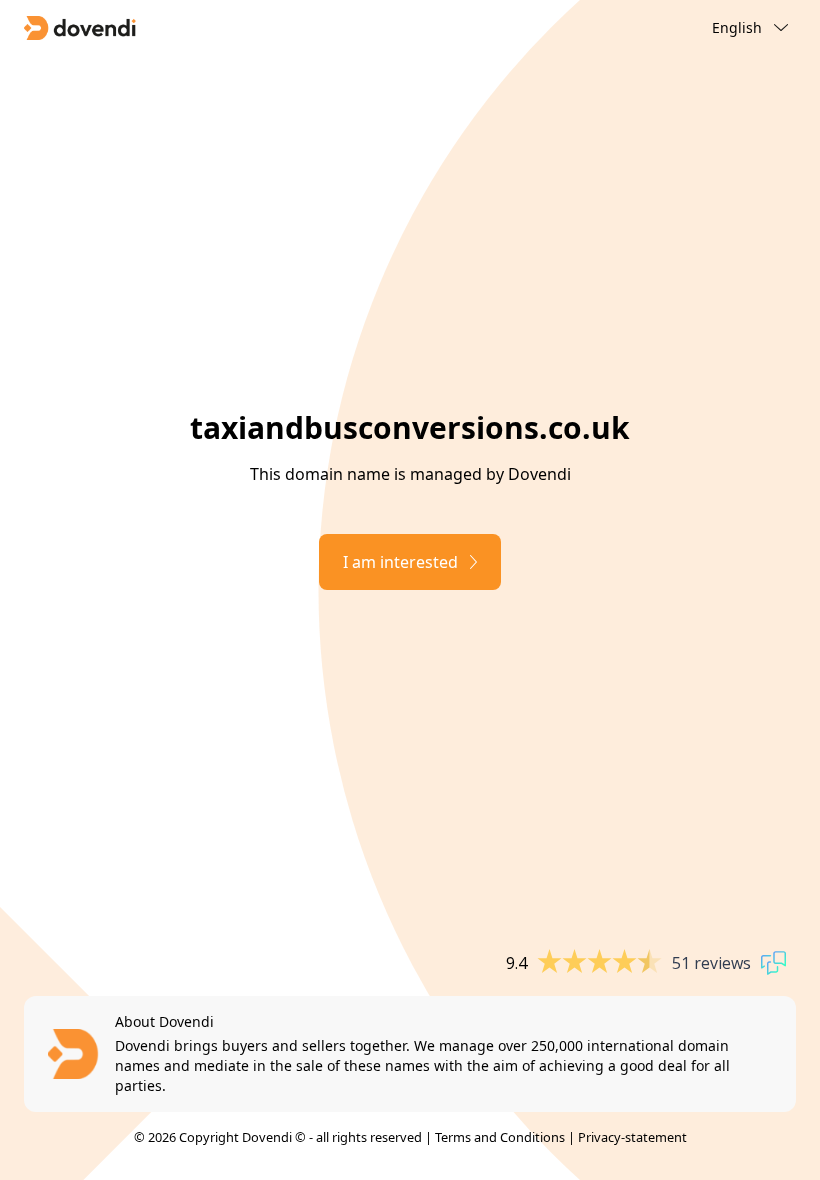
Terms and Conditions (500, 1137)
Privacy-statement (632, 1137)
